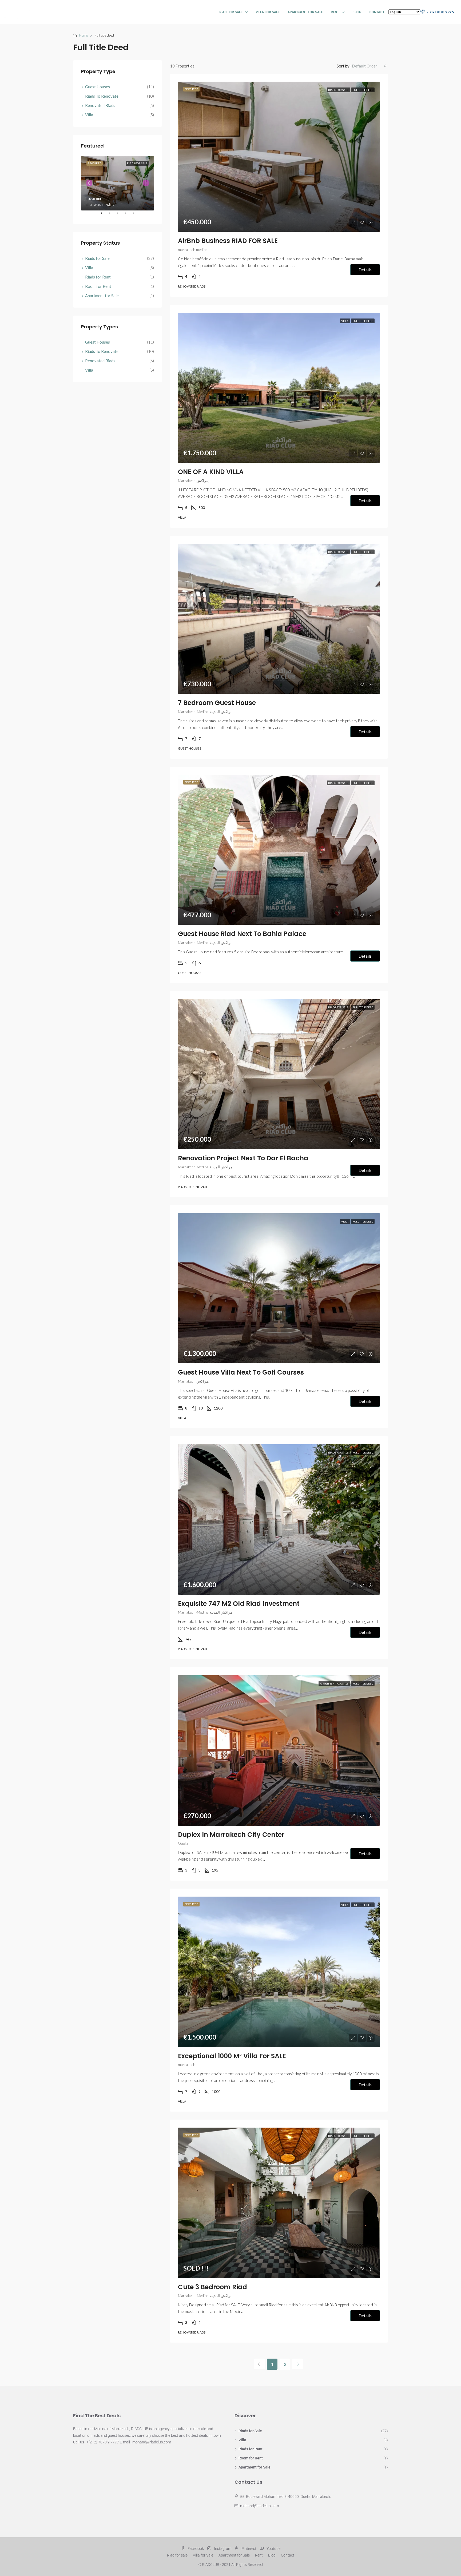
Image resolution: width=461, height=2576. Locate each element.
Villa (345, 321)
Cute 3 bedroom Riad (212, 2287)
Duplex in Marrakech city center (231, 1835)
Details (365, 270)
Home (84, 35)
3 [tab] (120, 215)
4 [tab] (128, 215)
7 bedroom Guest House (217, 703)
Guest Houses (98, 87)
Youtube (273, 2549)
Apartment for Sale (305, 12)
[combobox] (369, 66)
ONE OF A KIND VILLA (211, 472)
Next (146, 183)
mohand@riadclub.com (259, 2506)
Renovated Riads (100, 105)
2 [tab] (112, 215)
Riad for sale (231, 12)
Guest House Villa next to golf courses (241, 1372)
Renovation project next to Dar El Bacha (243, 1158)
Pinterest (249, 2549)
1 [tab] (104, 215)
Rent (335, 12)
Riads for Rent (98, 277)
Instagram (223, 2549)
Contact (377, 12)
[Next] (298, 2364)
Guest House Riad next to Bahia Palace (242, 934)
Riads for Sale (339, 90)
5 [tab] (136, 215)
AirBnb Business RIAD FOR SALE (228, 241)
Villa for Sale (268, 12)
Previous (89, 183)
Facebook (196, 2549)
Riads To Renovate (102, 96)
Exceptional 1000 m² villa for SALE (232, 2056)
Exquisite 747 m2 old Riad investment (239, 1604)
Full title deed (363, 90)
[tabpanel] (118, 183)
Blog (357, 12)
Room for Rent (98, 286)
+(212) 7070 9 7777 (440, 12)
